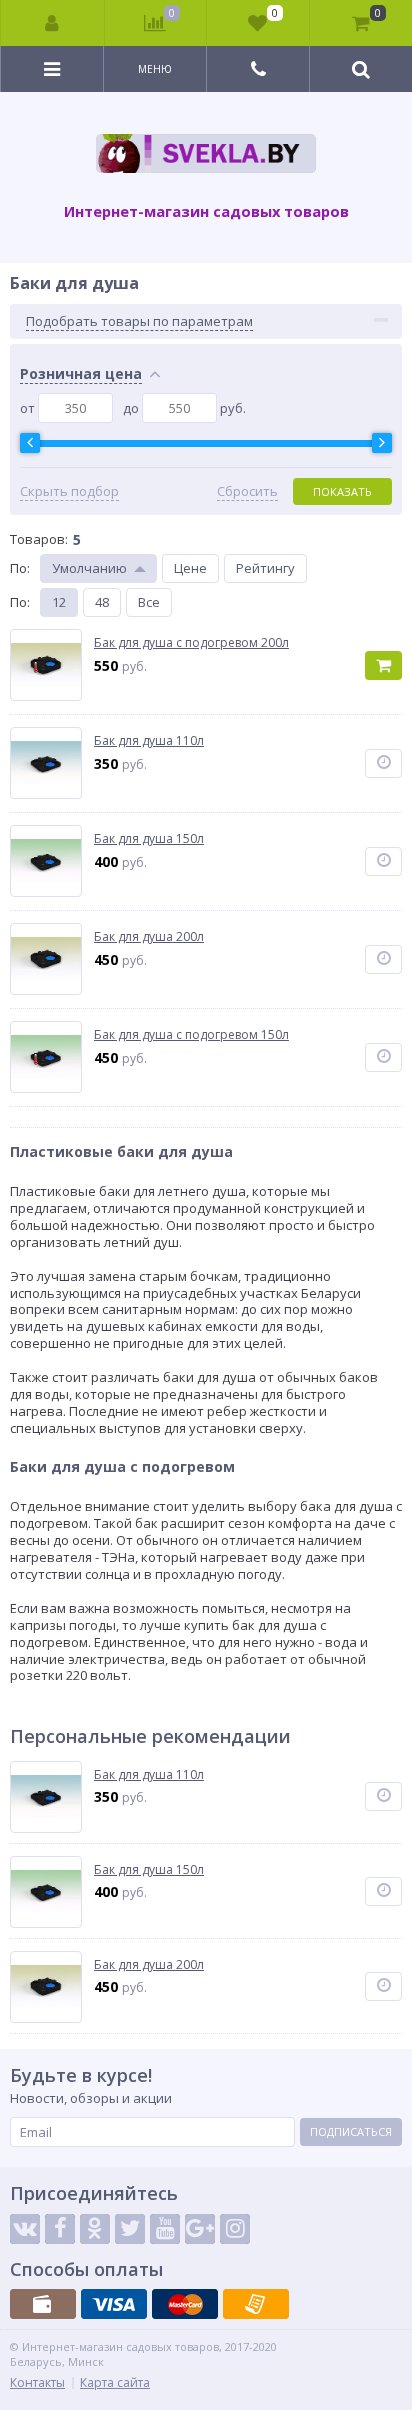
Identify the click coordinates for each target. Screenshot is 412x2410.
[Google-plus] (200, 2229)
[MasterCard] (185, 2304)
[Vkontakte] (25, 2229)
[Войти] (53, 23)
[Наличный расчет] (43, 2304)
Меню (155, 69)
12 (59, 602)
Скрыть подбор (69, 491)
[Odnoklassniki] (95, 2229)
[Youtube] (165, 2229)
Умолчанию (89, 568)
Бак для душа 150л (149, 1870)
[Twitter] (130, 2229)
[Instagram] (235, 2229)
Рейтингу (265, 568)
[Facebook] (60, 2229)
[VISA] (114, 2304)
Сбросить (247, 491)
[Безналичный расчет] (256, 2304)
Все (149, 602)
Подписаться (351, 2131)
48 (102, 602)
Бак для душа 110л (149, 1775)
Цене (190, 568)
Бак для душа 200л (149, 1965)
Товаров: (39, 539)
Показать (342, 491)
